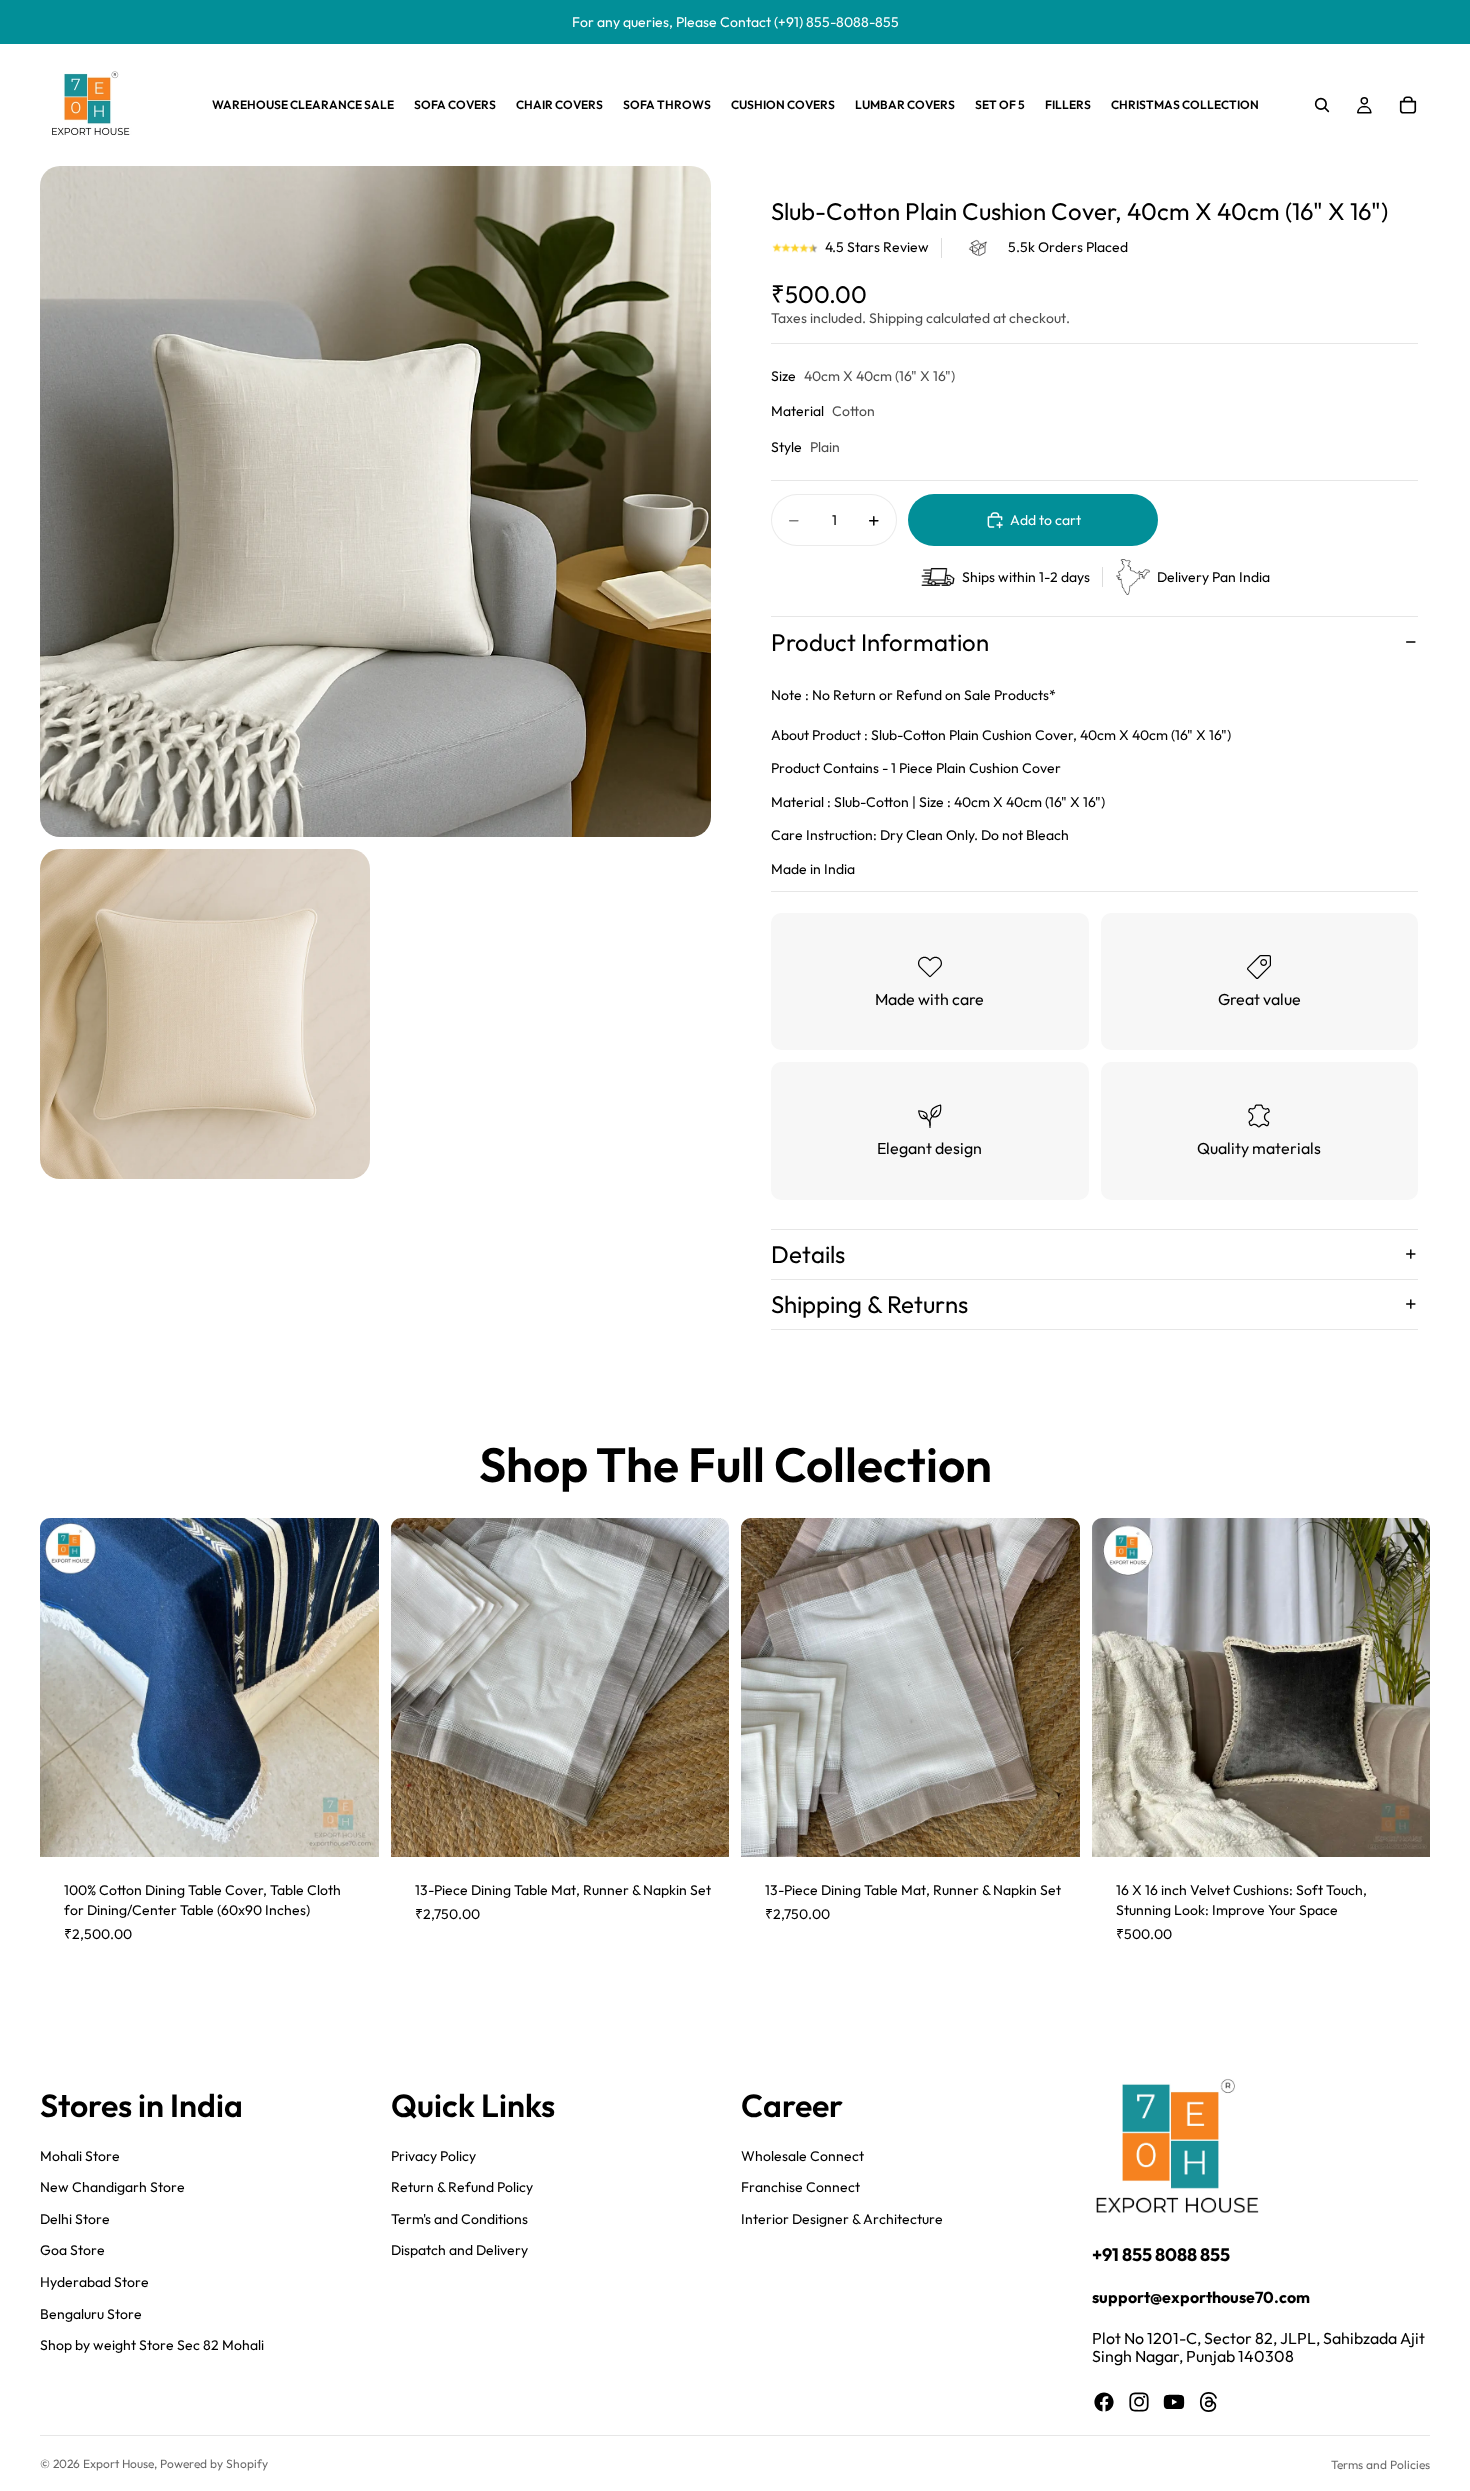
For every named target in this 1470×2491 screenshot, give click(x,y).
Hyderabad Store (94, 2281)
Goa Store (72, 2250)
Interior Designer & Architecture (842, 2218)
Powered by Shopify (214, 2463)
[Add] (348, 1827)
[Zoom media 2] (205, 1014)
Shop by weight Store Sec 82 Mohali (152, 2345)
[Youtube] (1174, 2401)
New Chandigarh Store (112, 2187)
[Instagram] (1139, 2401)
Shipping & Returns (869, 1304)
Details (808, 1254)
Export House (118, 2463)
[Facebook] (1104, 2401)
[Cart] (1408, 105)
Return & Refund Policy (462, 2187)
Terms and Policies (1380, 2464)
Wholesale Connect (802, 2155)
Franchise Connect (800, 2187)
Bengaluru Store (91, 2313)
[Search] (1322, 105)
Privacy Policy (433, 2155)
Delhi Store (75, 2218)
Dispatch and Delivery (459, 2250)
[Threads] (1209, 2401)
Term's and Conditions (459, 2218)
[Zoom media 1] (375, 501)
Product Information (880, 642)
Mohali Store (80, 2155)
